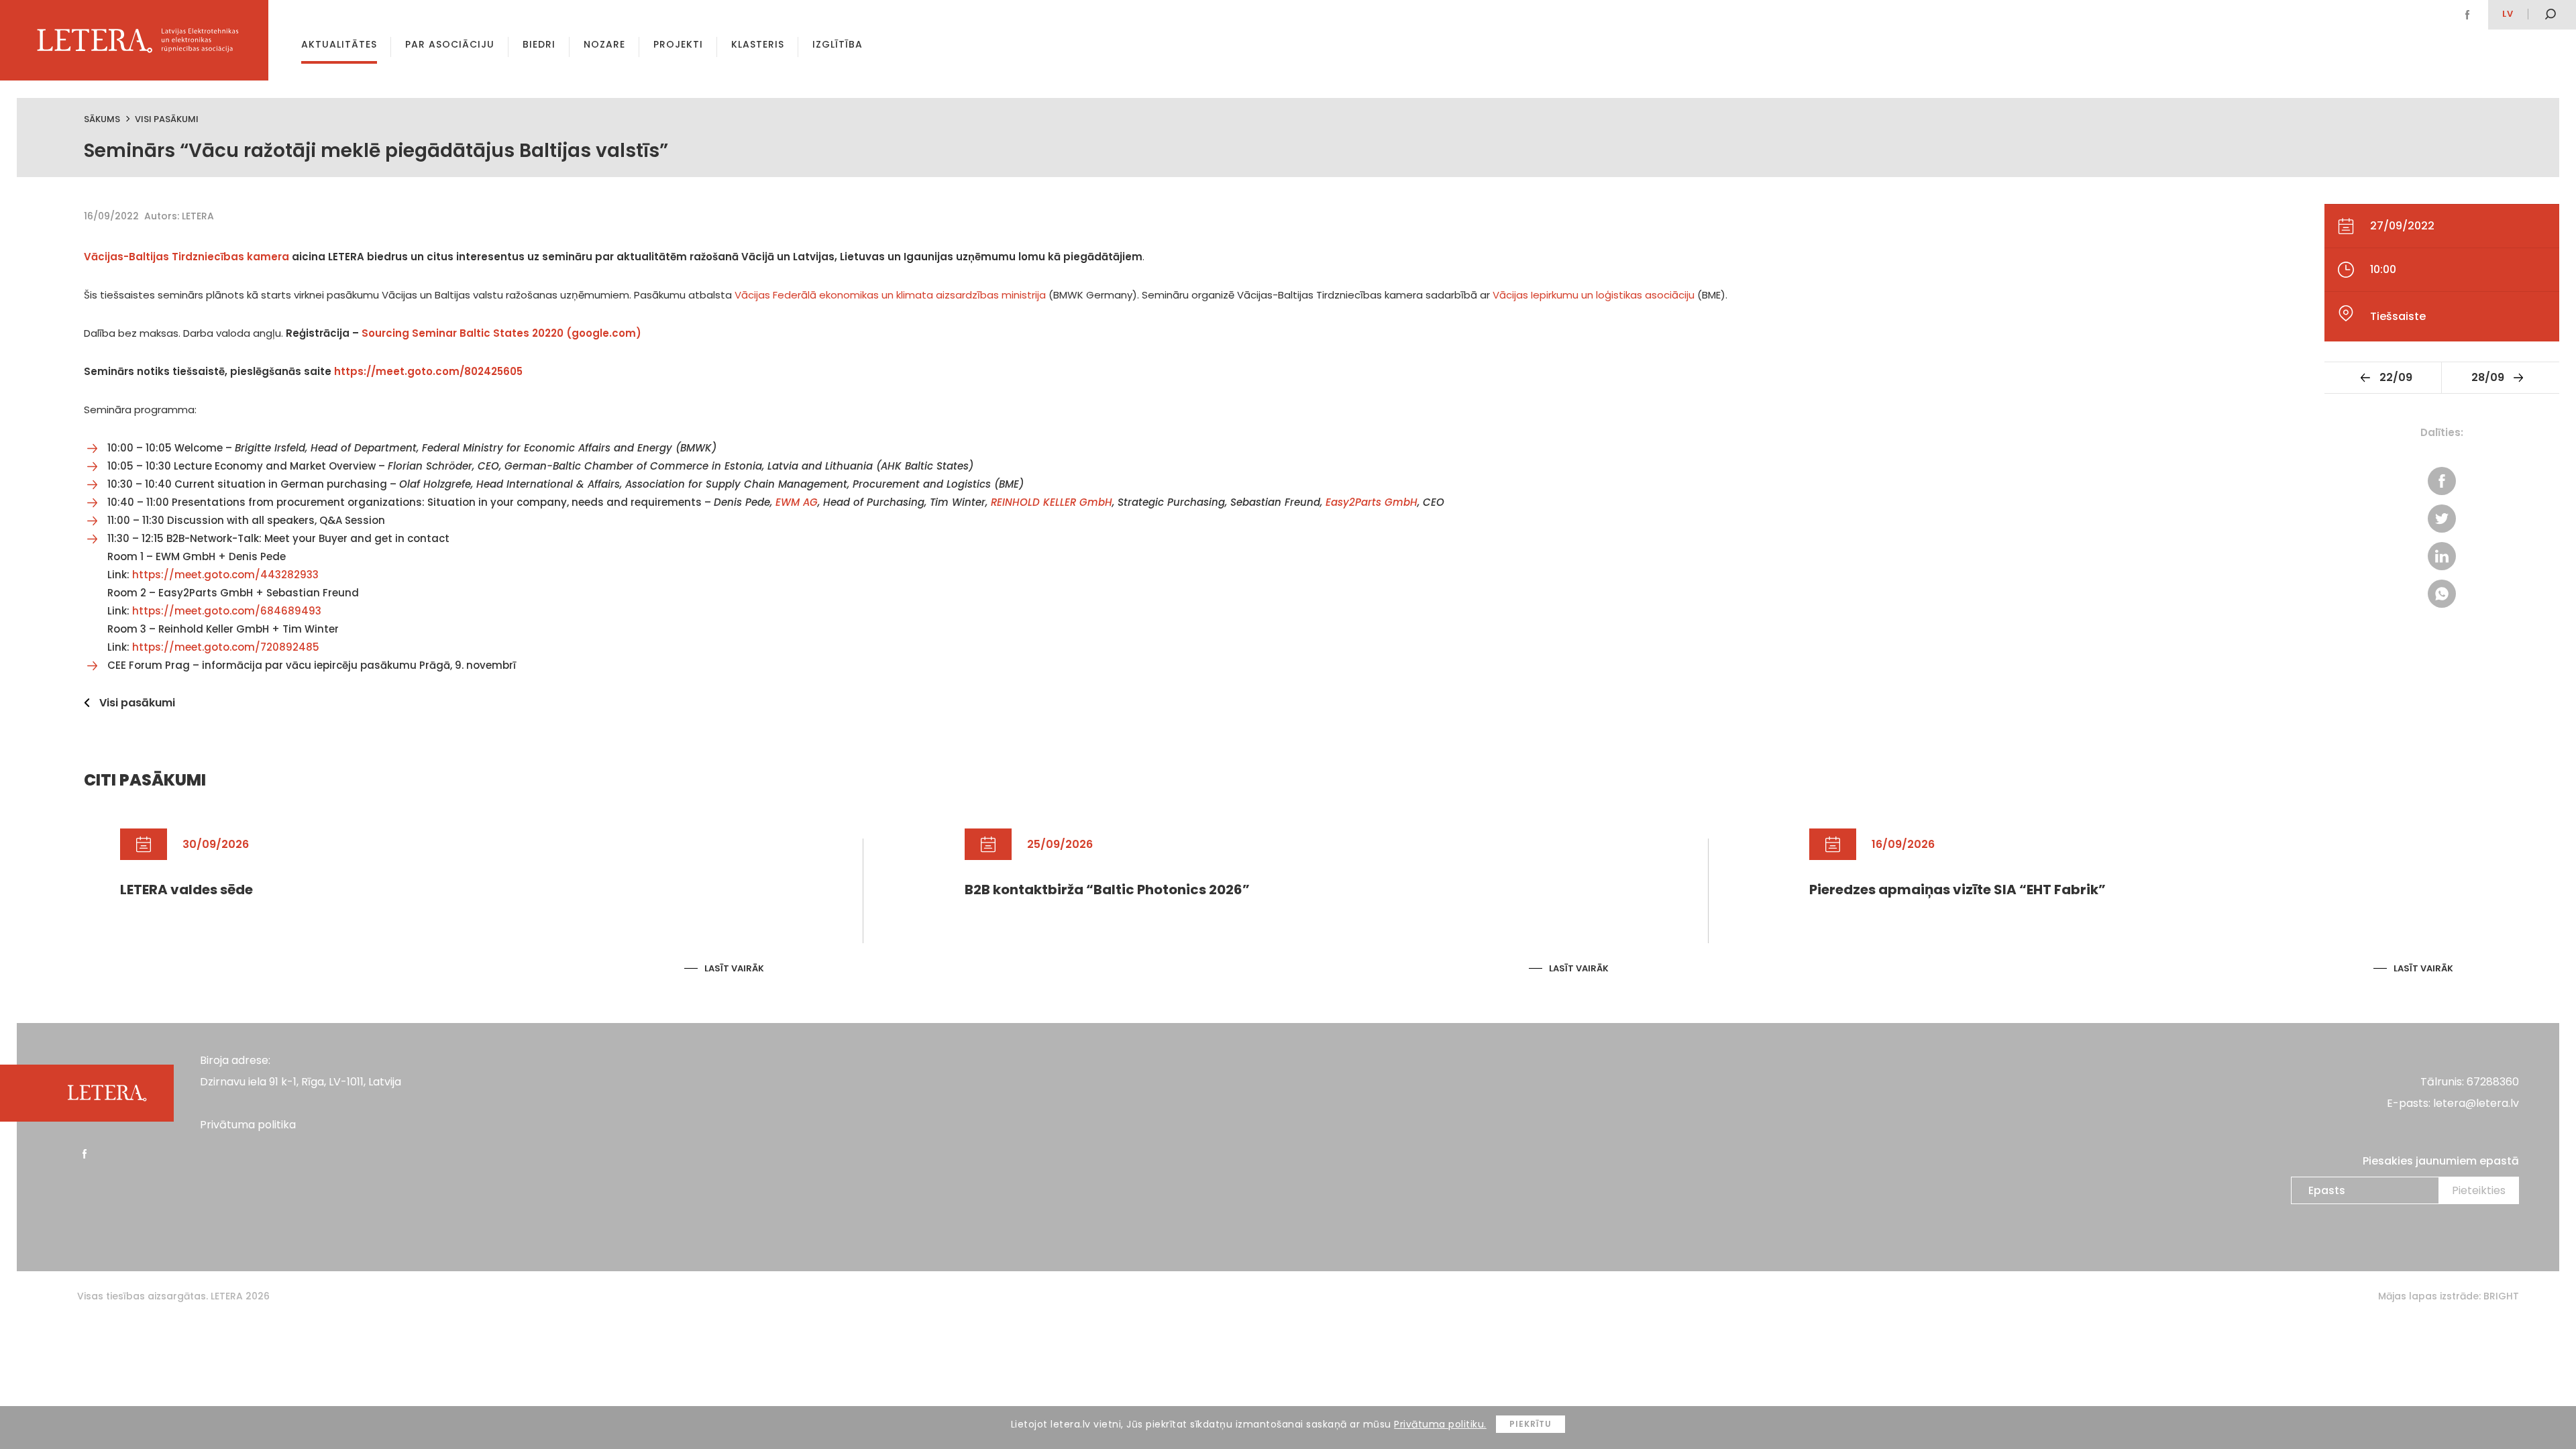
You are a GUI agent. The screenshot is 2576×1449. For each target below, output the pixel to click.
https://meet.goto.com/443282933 (225, 575)
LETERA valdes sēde (186, 890)
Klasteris (758, 44)
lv (2508, 14)
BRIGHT (2501, 1296)
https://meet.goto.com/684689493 (227, 611)
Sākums (102, 119)
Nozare (604, 44)
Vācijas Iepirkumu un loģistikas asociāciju (1594, 295)
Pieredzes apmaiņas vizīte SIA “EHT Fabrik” (1957, 890)
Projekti (678, 44)
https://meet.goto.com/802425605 (428, 371)
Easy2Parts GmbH (1372, 502)
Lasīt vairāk (734, 968)
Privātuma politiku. (1440, 1424)
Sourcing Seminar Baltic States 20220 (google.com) (501, 333)
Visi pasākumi (167, 119)
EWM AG (797, 502)
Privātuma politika (248, 1125)
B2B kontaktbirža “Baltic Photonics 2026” (1107, 890)
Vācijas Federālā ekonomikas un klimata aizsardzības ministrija (890, 295)
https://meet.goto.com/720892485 (226, 647)
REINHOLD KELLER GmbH (1052, 502)
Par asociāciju (450, 44)
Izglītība (838, 44)
